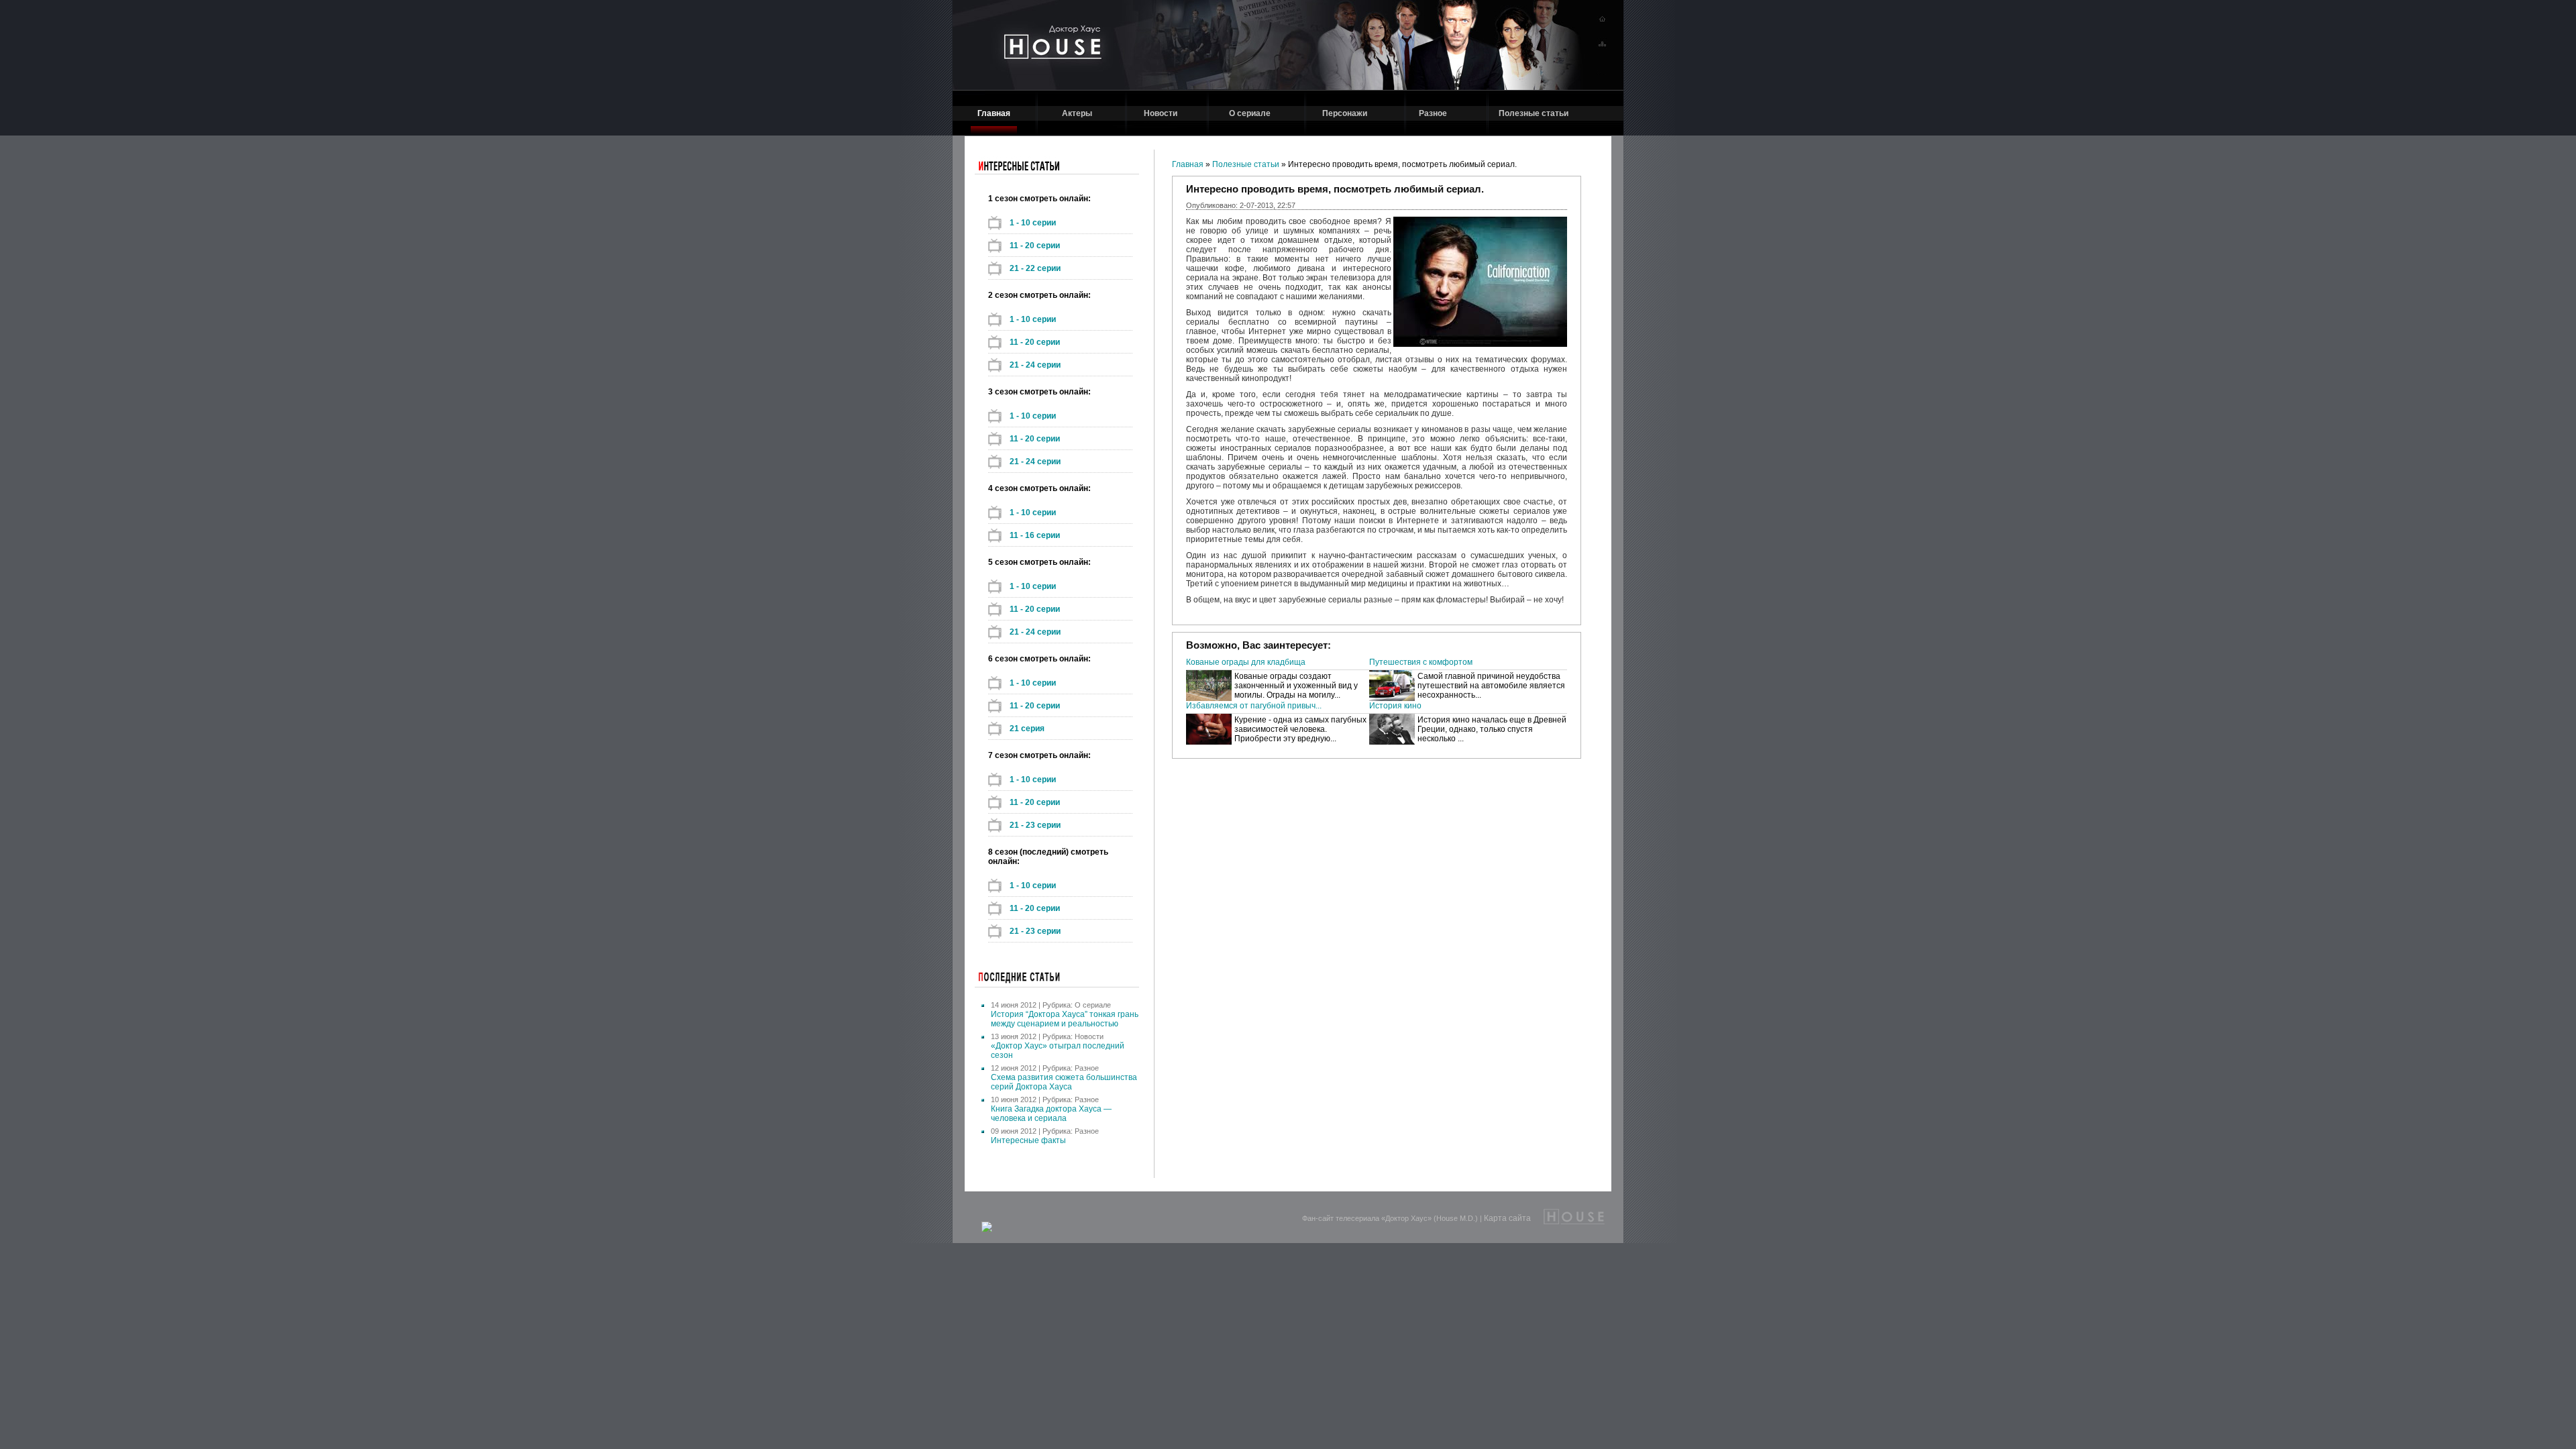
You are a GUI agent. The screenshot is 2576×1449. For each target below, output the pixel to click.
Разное (1433, 113)
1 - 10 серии (1033, 223)
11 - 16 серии (1035, 535)
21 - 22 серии (1035, 268)
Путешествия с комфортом (1421, 662)
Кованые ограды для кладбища (1246, 662)
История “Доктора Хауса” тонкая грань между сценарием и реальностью (1065, 1019)
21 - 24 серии (1035, 365)
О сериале (1250, 113)
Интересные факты (1028, 1140)
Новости (1161, 113)
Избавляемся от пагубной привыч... (1254, 706)
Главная (994, 113)
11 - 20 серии (1035, 246)
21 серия (1027, 729)
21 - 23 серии (1035, 825)
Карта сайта (1507, 1218)
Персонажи (1345, 113)
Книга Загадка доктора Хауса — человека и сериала (1051, 1114)
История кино (1395, 706)
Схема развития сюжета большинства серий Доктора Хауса (1064, 1082)
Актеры (1077, 113)
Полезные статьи (1534, 113)
